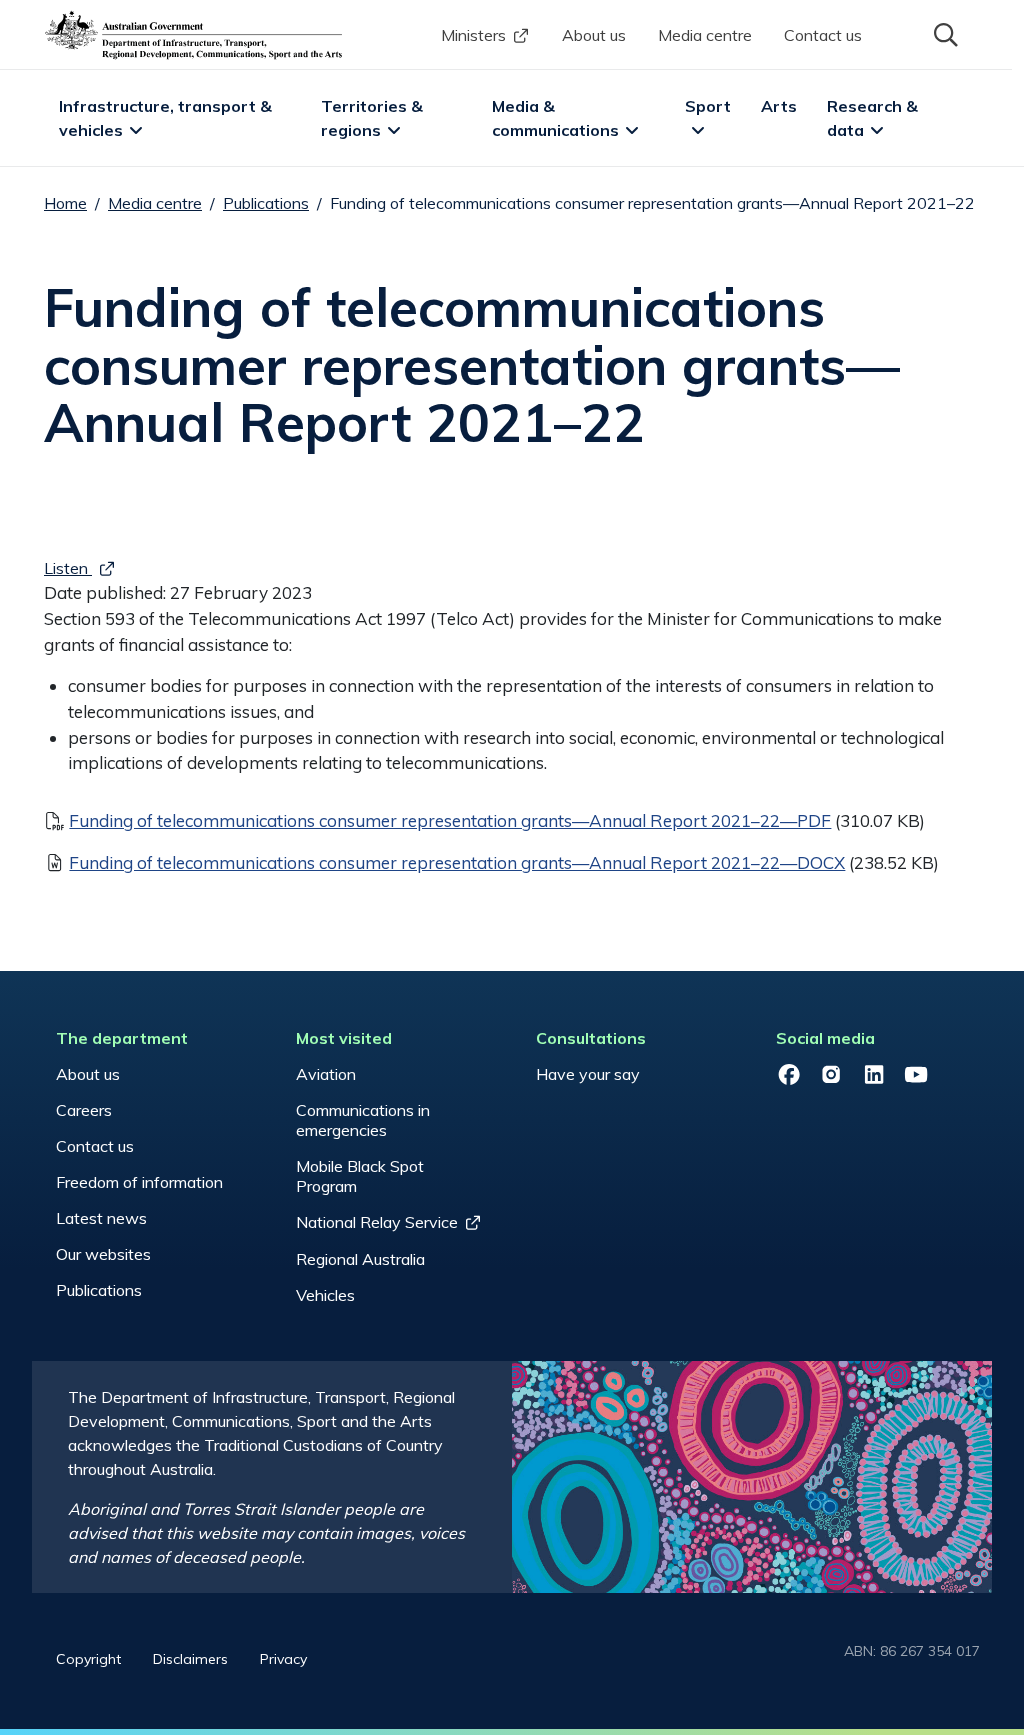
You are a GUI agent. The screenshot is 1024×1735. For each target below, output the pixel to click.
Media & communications (555, 118)
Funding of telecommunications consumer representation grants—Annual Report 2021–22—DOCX (457, 862)
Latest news (101, 1218)
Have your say (588, 1074)
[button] (944, 33)
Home (65, 203)
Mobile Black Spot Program (360, 1176)
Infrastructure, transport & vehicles (167, 118)
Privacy (283, 1659)
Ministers (473, 35)
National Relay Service (377, 1222)
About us (594, 35)
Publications (266, 203)
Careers (84, 1110)
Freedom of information (139, 1182)
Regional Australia (360, 1259)
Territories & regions (374, 118)
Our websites (103, 1254)
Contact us (823, 35)
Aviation (326, 1074)
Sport (708, 106)
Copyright (88, 1659)
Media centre (705, 35)
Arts (779, 106)
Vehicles (325, 1295)
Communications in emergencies (363, 1120)
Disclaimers (190, 1659)
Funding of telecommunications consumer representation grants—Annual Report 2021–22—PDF (450, 820)
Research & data (874, 118)
